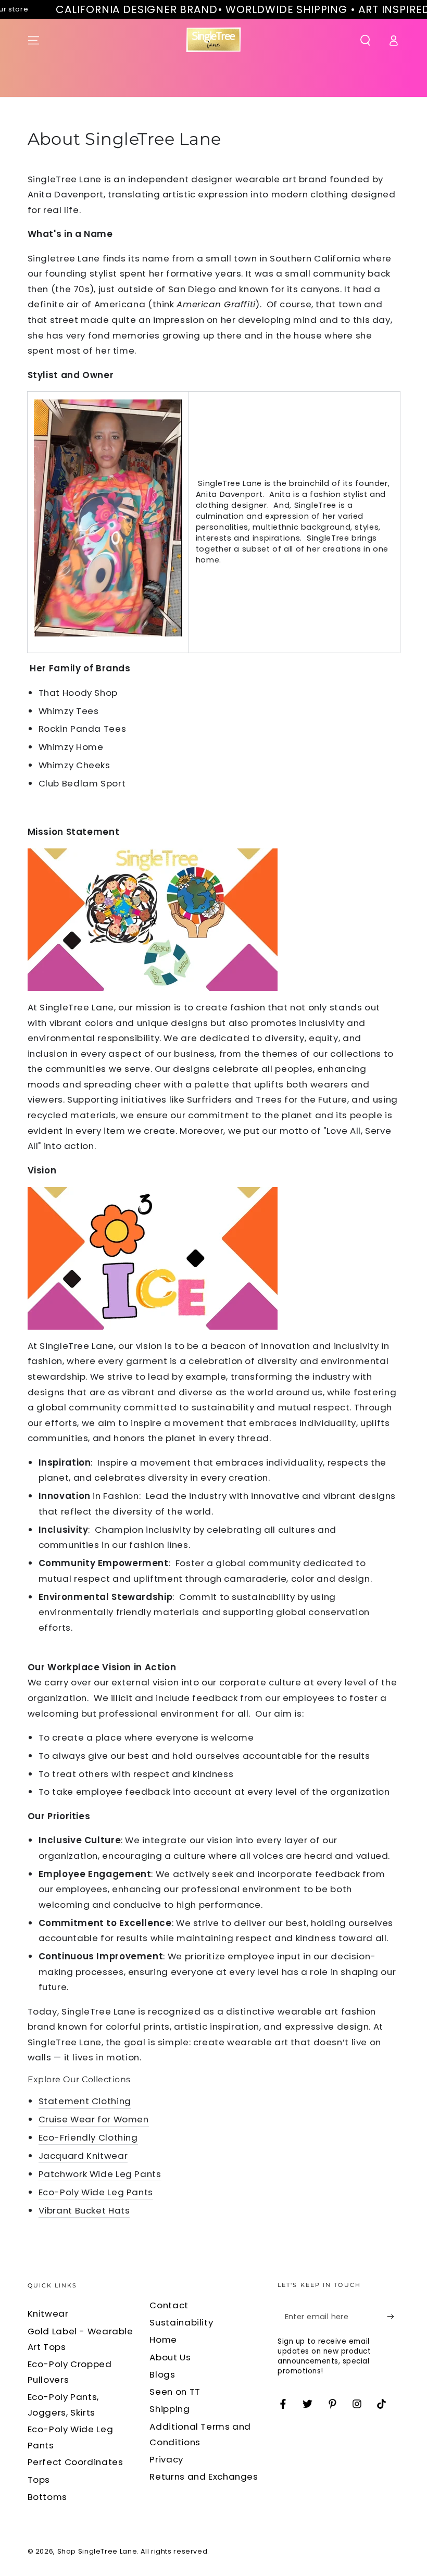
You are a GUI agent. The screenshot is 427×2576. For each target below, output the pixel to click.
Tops (39, 2480)
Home (163, 2340)
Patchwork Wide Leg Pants (100, 2174)
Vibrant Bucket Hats (84, 2210)
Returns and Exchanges (204, 2477)
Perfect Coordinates (76, 2462)
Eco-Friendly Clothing (88, 2137)
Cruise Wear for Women (94, 2119)
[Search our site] (365, 40)
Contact (169, 2305)
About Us (170, 2357)
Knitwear (48, 2314)
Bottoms (47, 2497)
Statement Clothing (85, 2101)
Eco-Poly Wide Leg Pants (96, 2192)
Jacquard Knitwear (83, 2156)
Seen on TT (175, 2392)
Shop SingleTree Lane (97, 2551)
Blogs (162, 2374)
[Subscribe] (393, 2316)
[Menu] (34, 40)
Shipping (169, 2409)
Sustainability (181, 2322)
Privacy (166, 2459)
